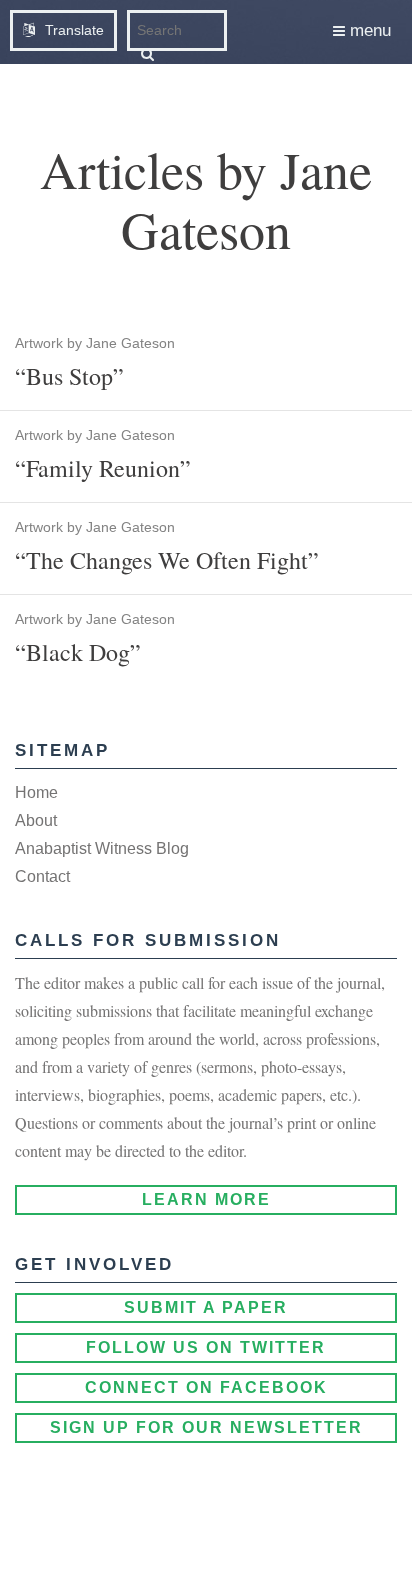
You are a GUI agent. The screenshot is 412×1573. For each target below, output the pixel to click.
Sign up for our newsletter (206, 1427)
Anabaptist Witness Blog (102, 848)
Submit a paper (206, 1307)
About (36, 820)
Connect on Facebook (206, 1387)
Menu (368, 30)
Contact (42, 876)
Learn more (206, 1199)
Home (36, 792)
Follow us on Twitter (206, 1347)
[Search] (147, 54)
